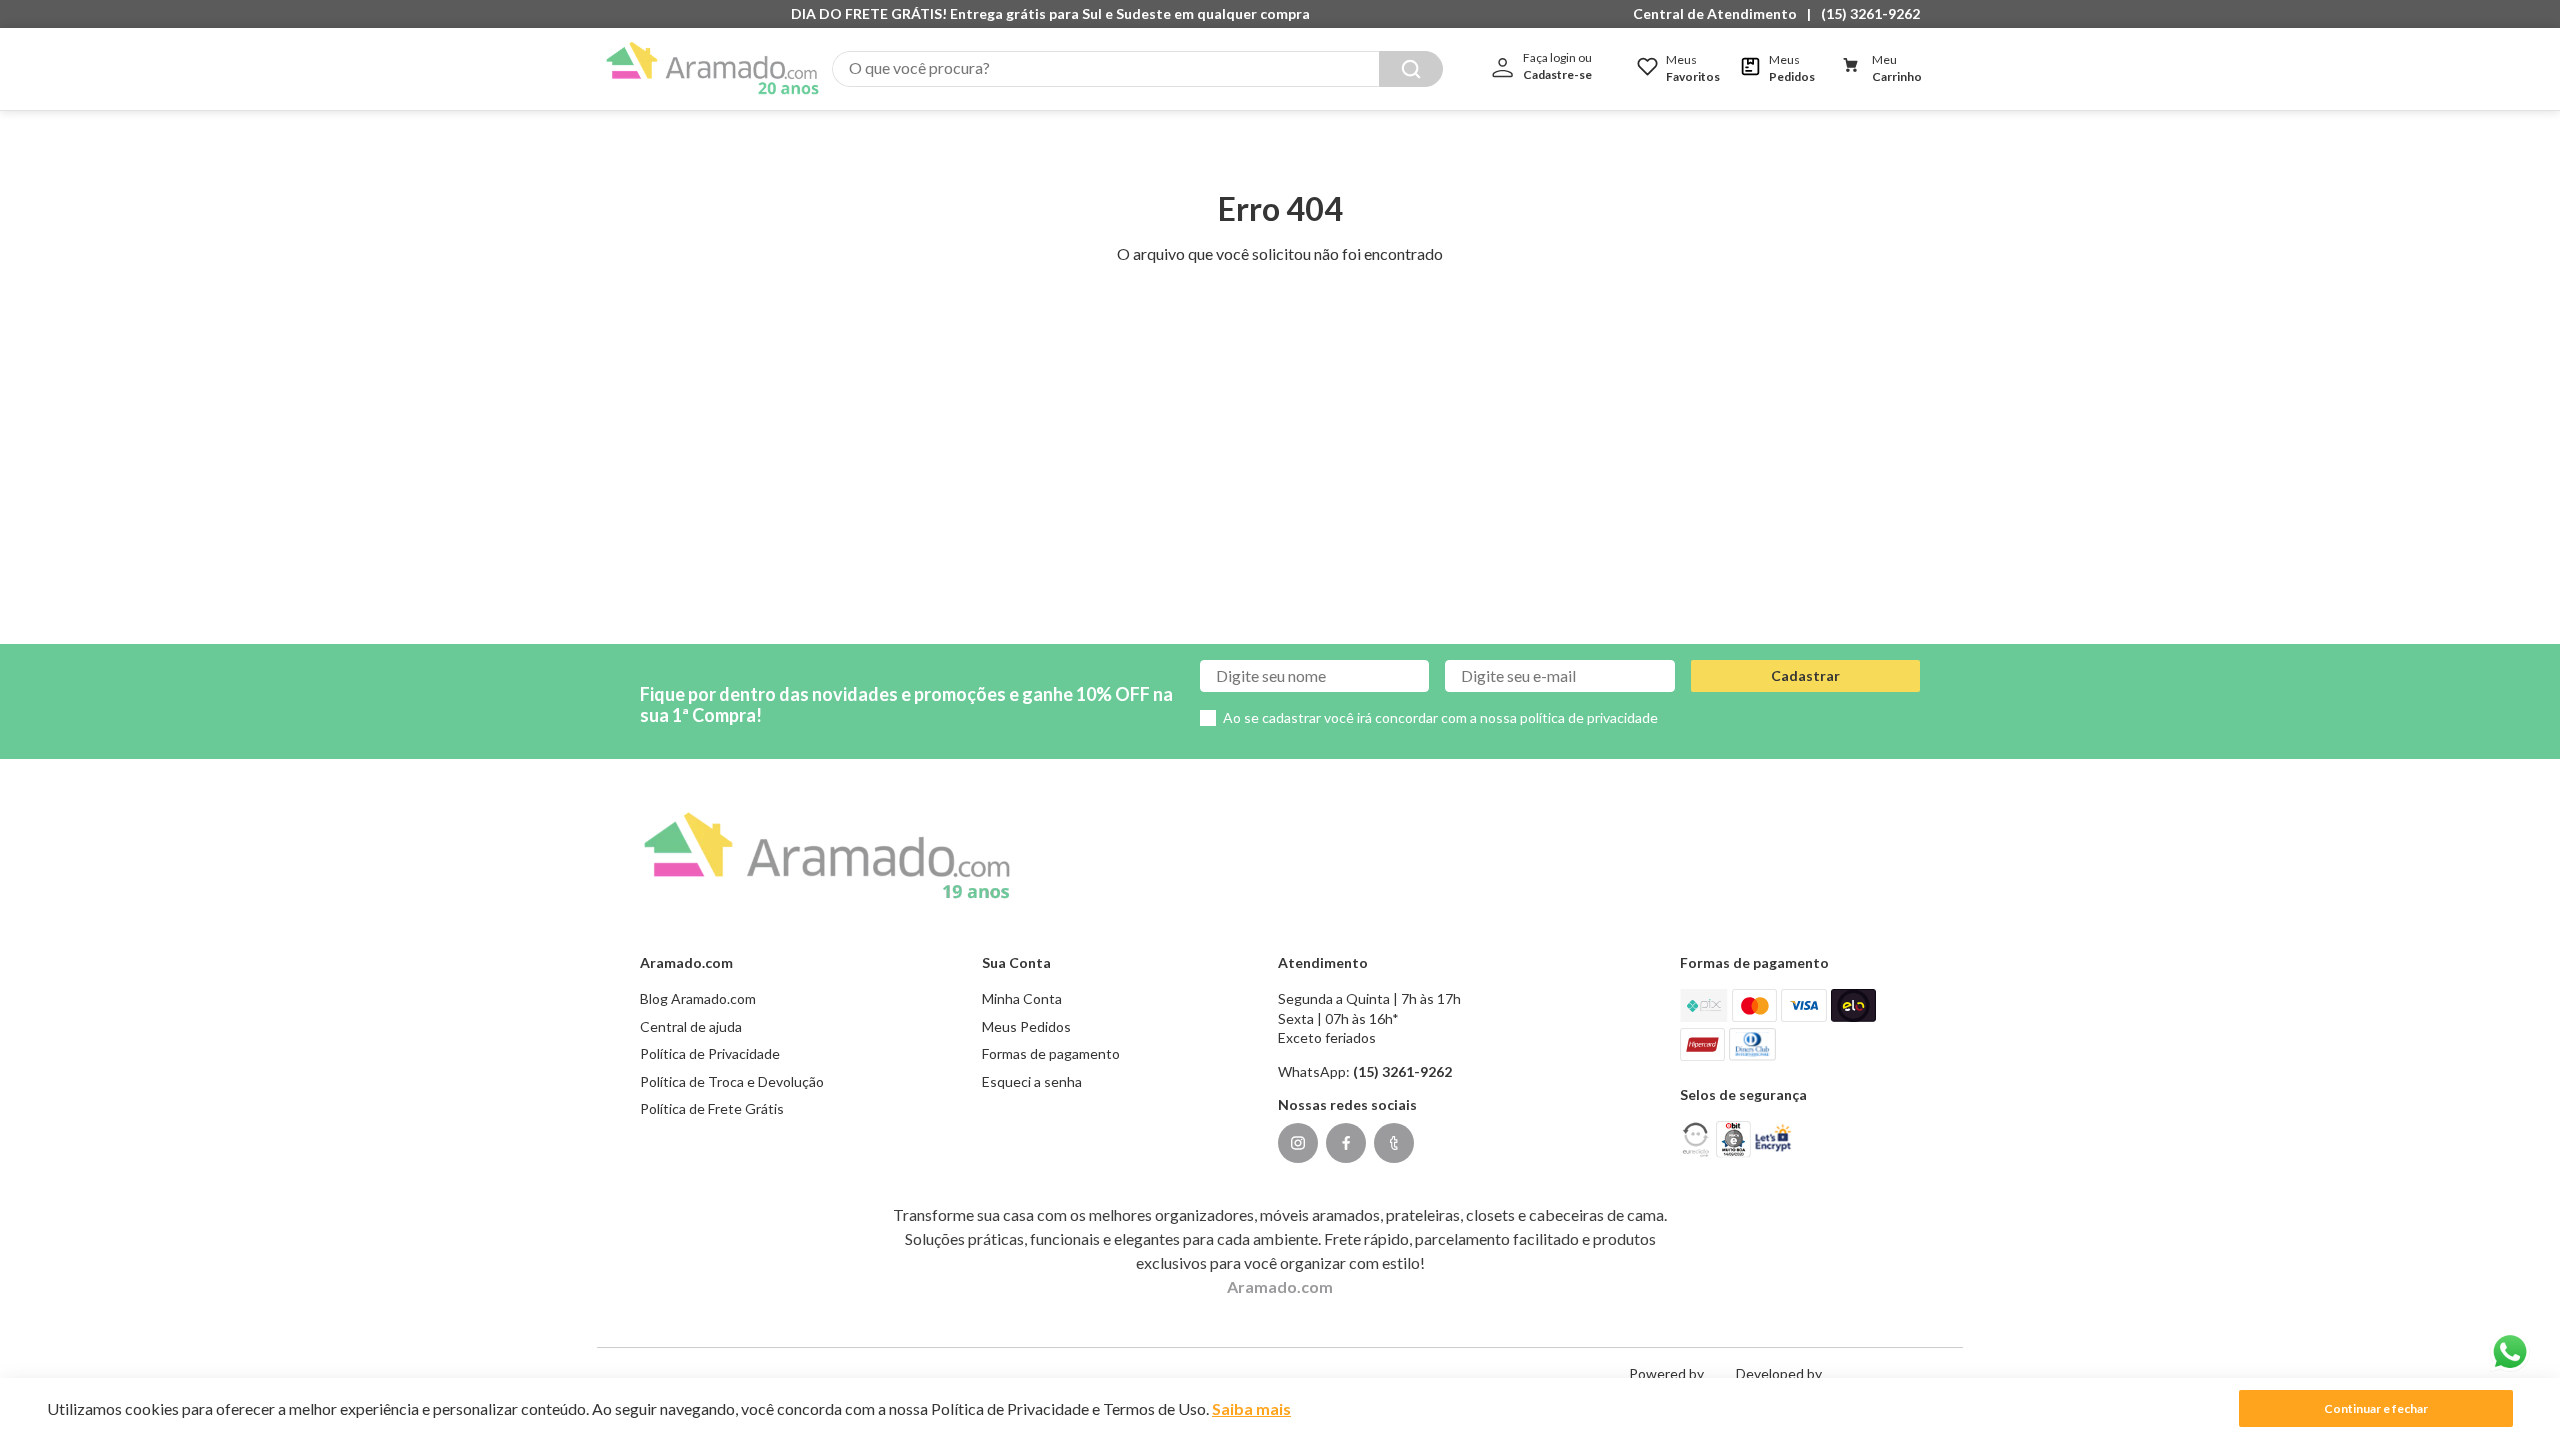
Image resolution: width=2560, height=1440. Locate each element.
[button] (1720, 14)
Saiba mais (1251, 1408)
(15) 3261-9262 (1870, 13)
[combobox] (1137, 69)
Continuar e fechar (2376, 1408)
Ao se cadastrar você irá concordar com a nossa (1440, 717)
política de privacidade (1589, 717)
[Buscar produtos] (1411, 69)
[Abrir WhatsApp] (2510, 1352)
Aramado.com (1280, 1286)
